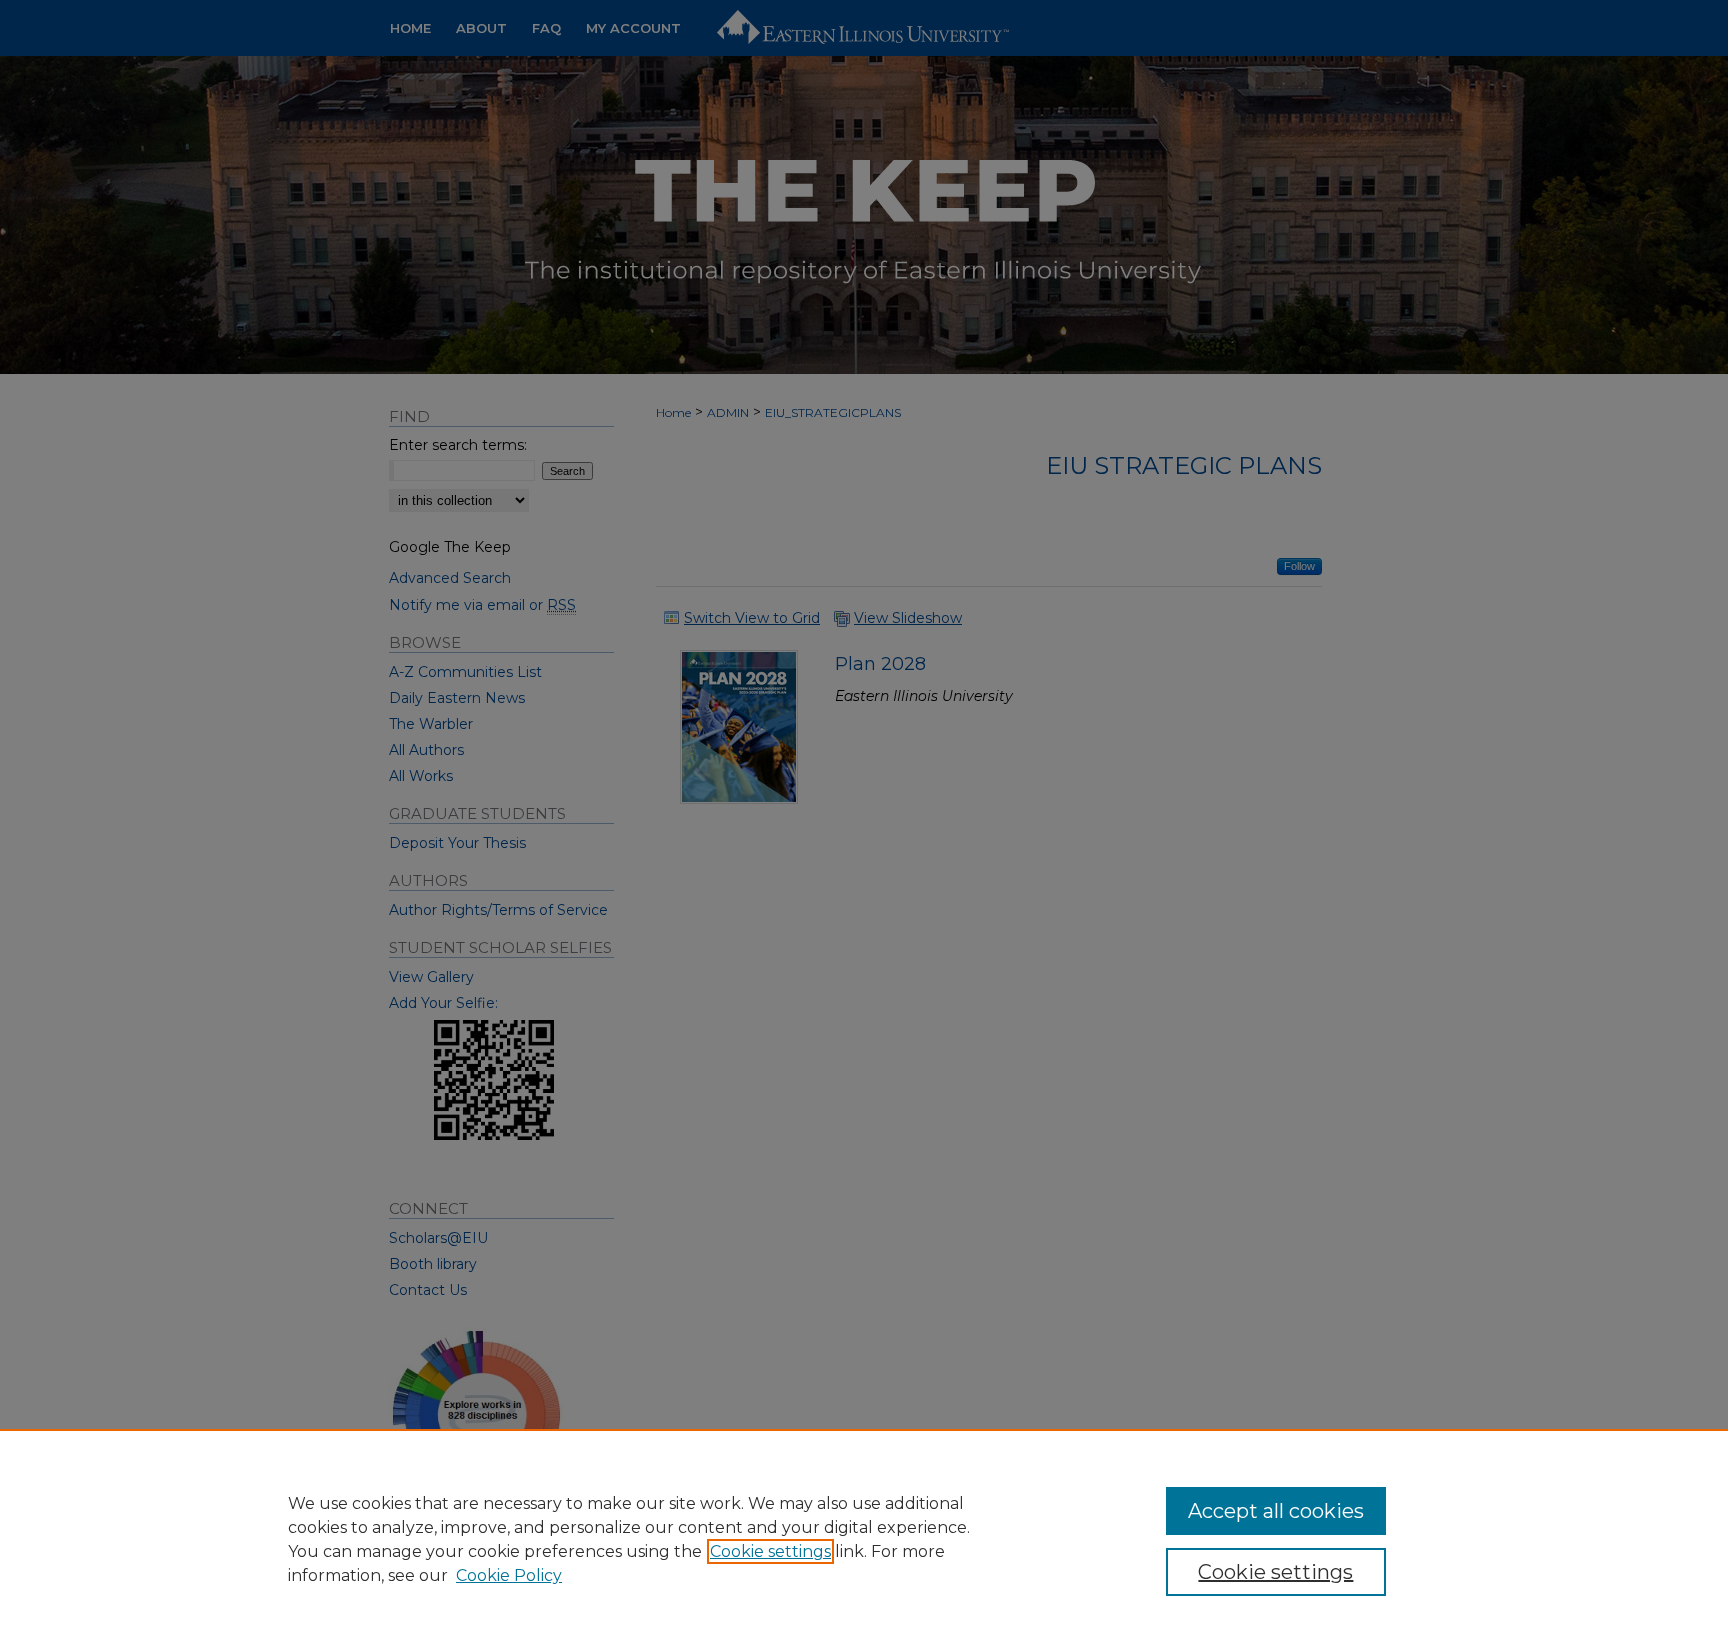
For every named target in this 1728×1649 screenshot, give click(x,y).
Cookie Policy (509, 1575)
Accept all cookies (1276, 1511)
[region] (864, 1539)
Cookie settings (770, 1551)
